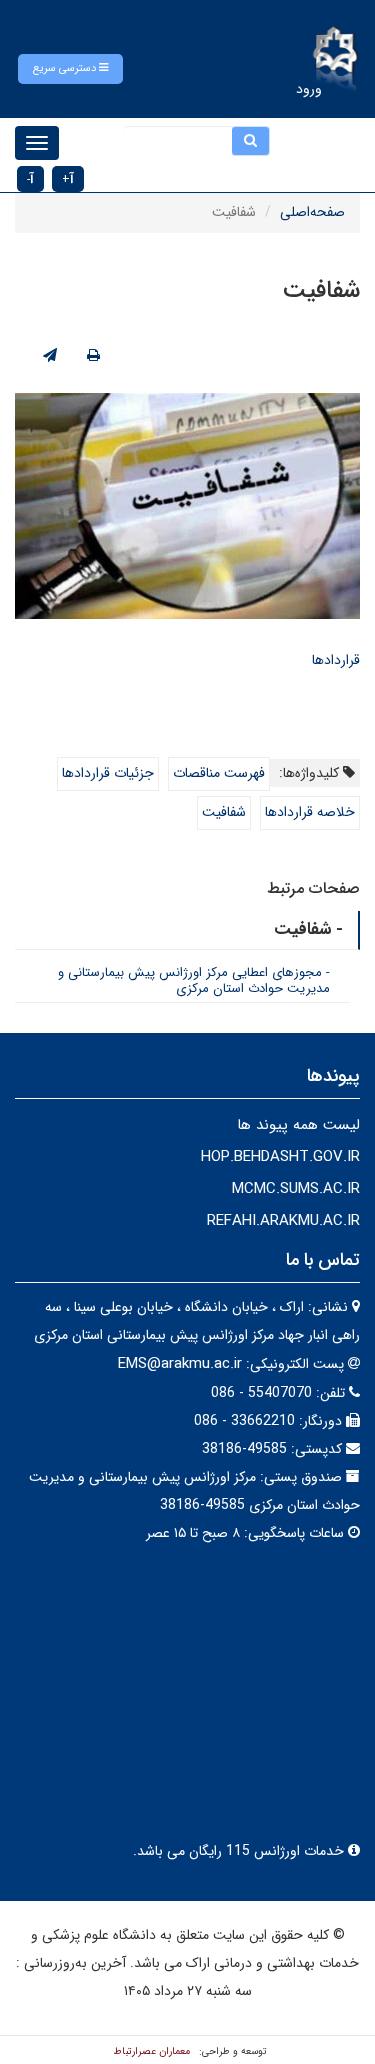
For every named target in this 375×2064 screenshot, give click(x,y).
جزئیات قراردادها (108, 773)
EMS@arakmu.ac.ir (180, 1364)
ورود (309, 89)
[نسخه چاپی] (93, 356)
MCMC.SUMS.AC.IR (296, 1189)
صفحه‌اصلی (312, 212)
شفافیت (224, 812)
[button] (70, 69)
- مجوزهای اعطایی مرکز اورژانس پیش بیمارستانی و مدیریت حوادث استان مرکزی (194, 980)
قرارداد (342, 660)
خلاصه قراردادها (310, 812)
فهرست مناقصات (219, 773)
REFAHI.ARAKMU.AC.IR (283, 1221)
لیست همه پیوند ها (298, 1125)
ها (318, 660)
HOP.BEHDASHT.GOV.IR (280, 1157)
